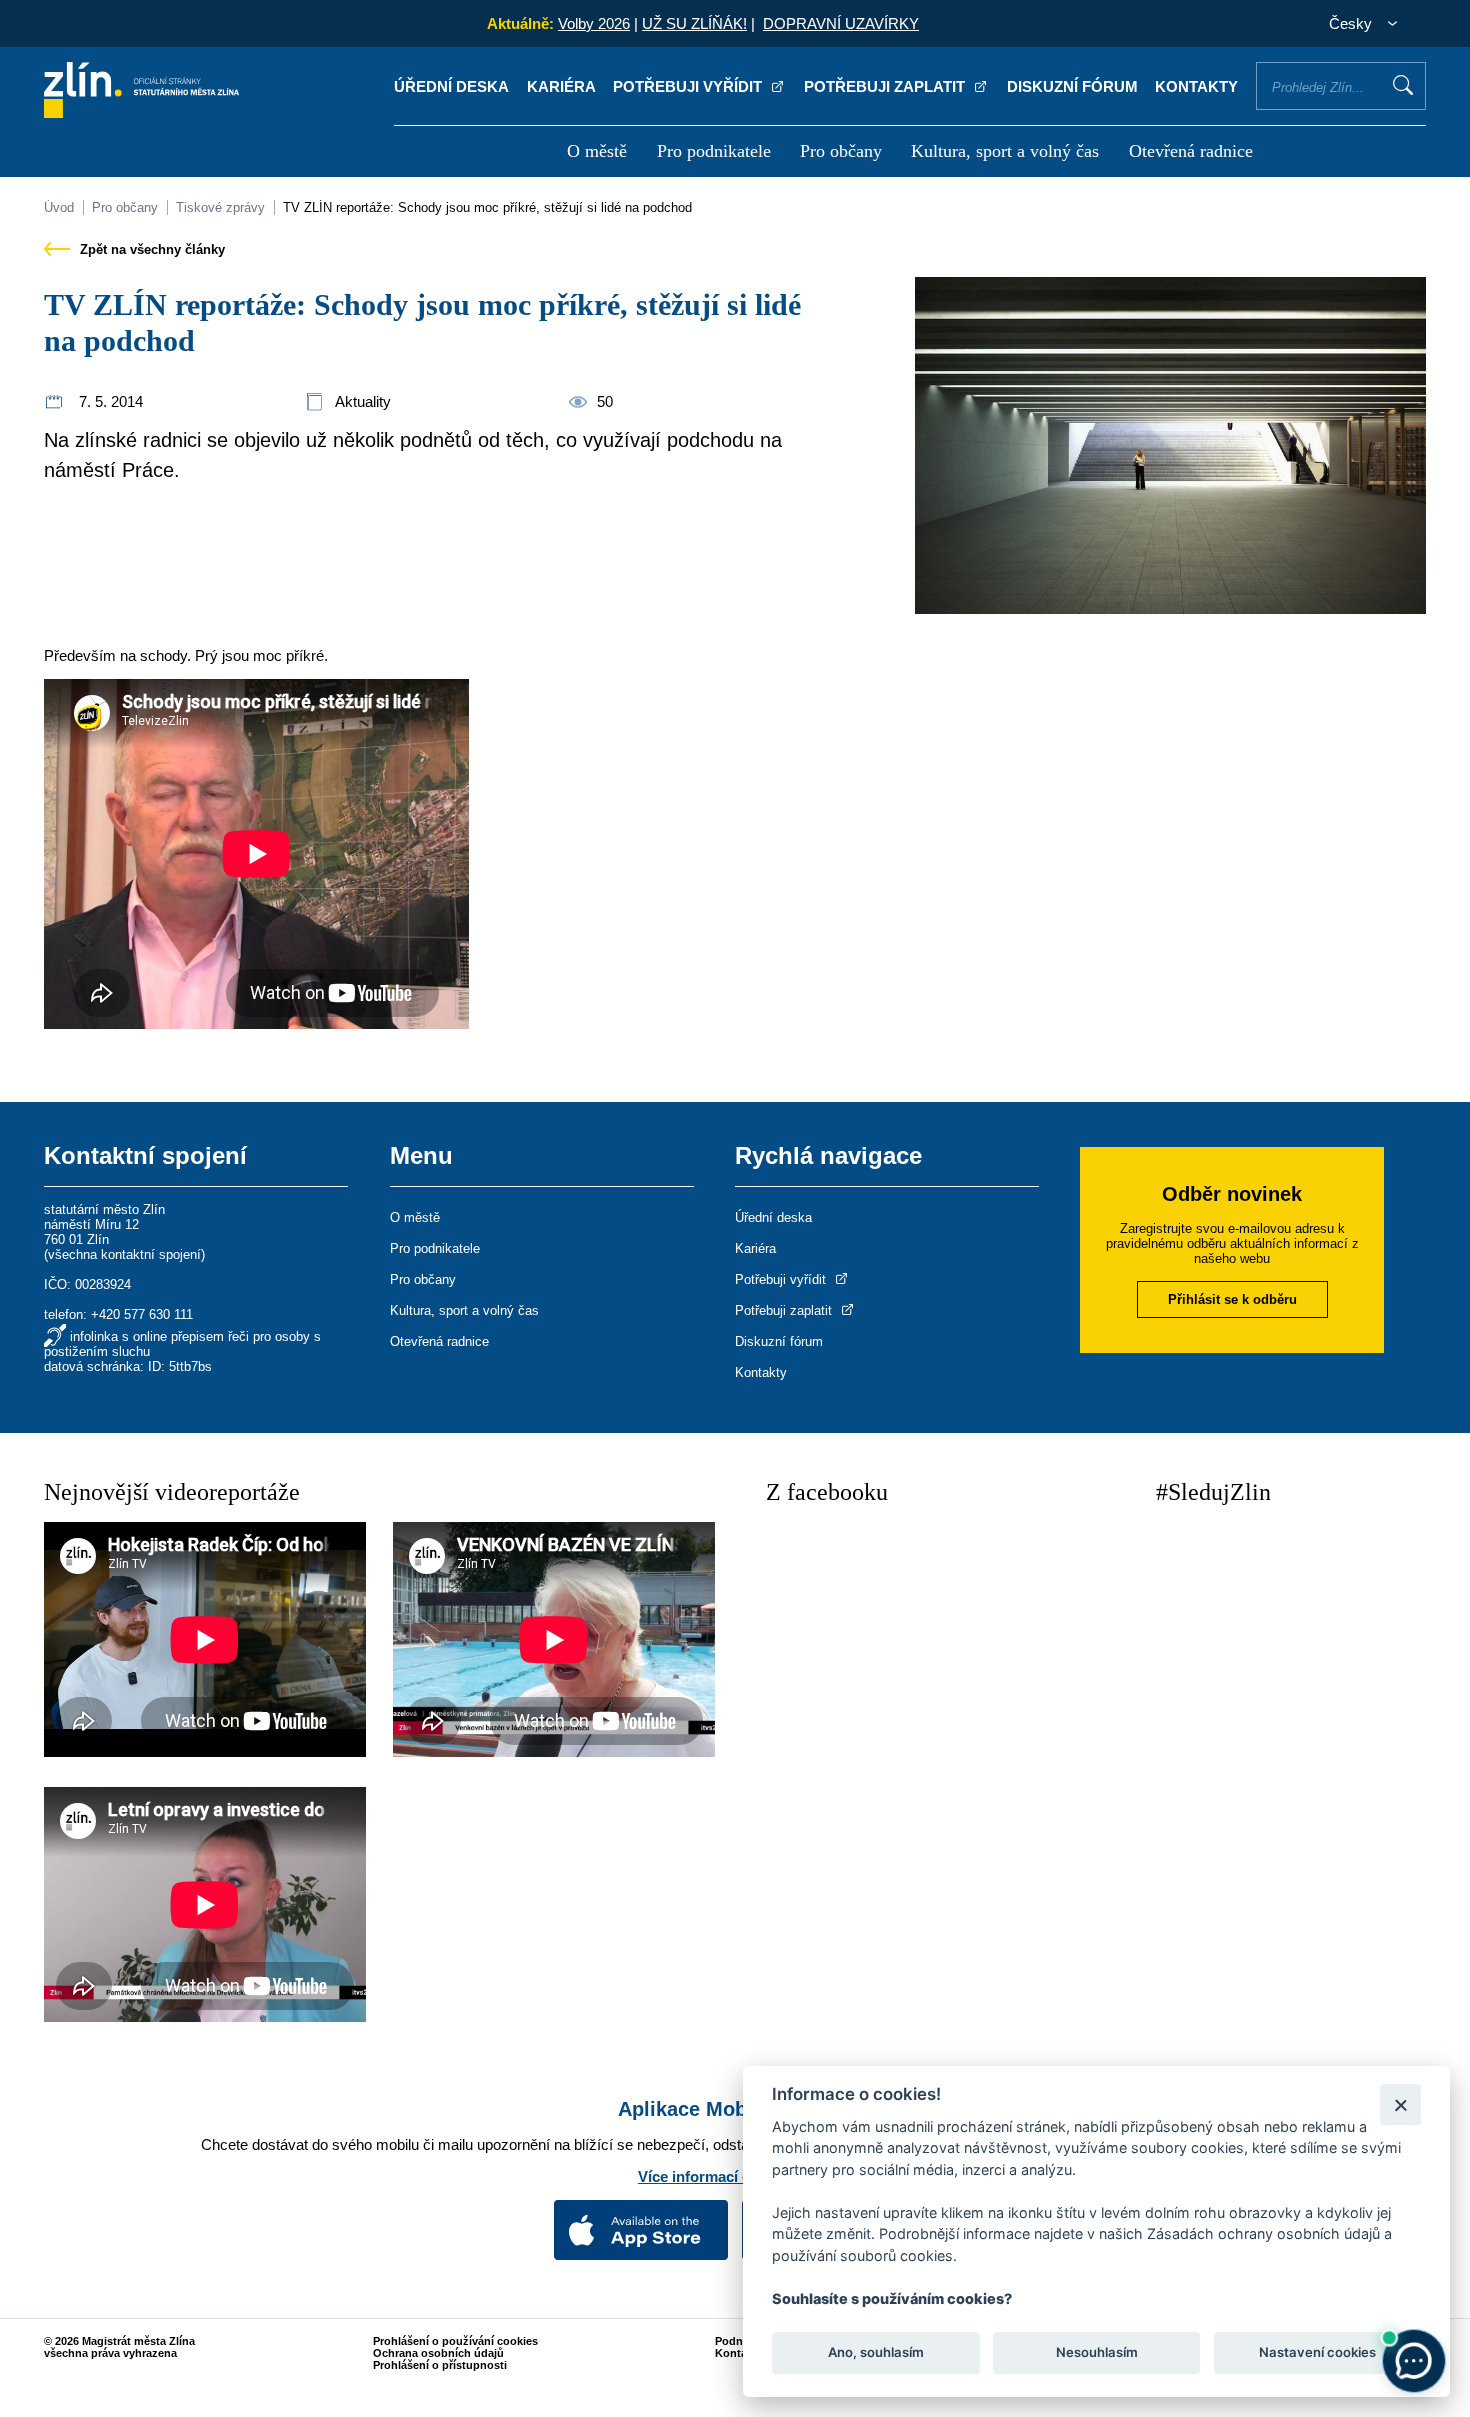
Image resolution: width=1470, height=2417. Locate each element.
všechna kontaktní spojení (124, 1254)
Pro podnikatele (714, 151)
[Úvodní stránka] (141, 112)
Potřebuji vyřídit (689, 86)
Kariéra (561, 86)
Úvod (59, 207)
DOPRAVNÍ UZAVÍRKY (841, 23)
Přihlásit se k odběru (1232, 1299)
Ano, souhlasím (876, 2353)
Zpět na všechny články (150, 249)
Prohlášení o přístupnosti (440, 2365)
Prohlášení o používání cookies (455, 2341)
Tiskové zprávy (220, 207)
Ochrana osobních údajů (438, 2353)
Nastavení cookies (1317, 2353)
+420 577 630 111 (142, 1314)
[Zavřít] (1400, 2104)
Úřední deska (451, 86)
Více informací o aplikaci (725, 2176)
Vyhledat (1403, 85)
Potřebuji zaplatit (886, 86)
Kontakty (1196, 86)
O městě (597, 151)
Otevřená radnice (1191, 151)
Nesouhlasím (1096, 2353)
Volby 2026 (594, 23)
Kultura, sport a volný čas (1005, 151)
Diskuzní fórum (1072, 86)
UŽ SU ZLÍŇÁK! (694, 23)
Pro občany (841, 151)
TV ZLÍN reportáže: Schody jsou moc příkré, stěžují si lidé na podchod (487, 207)
